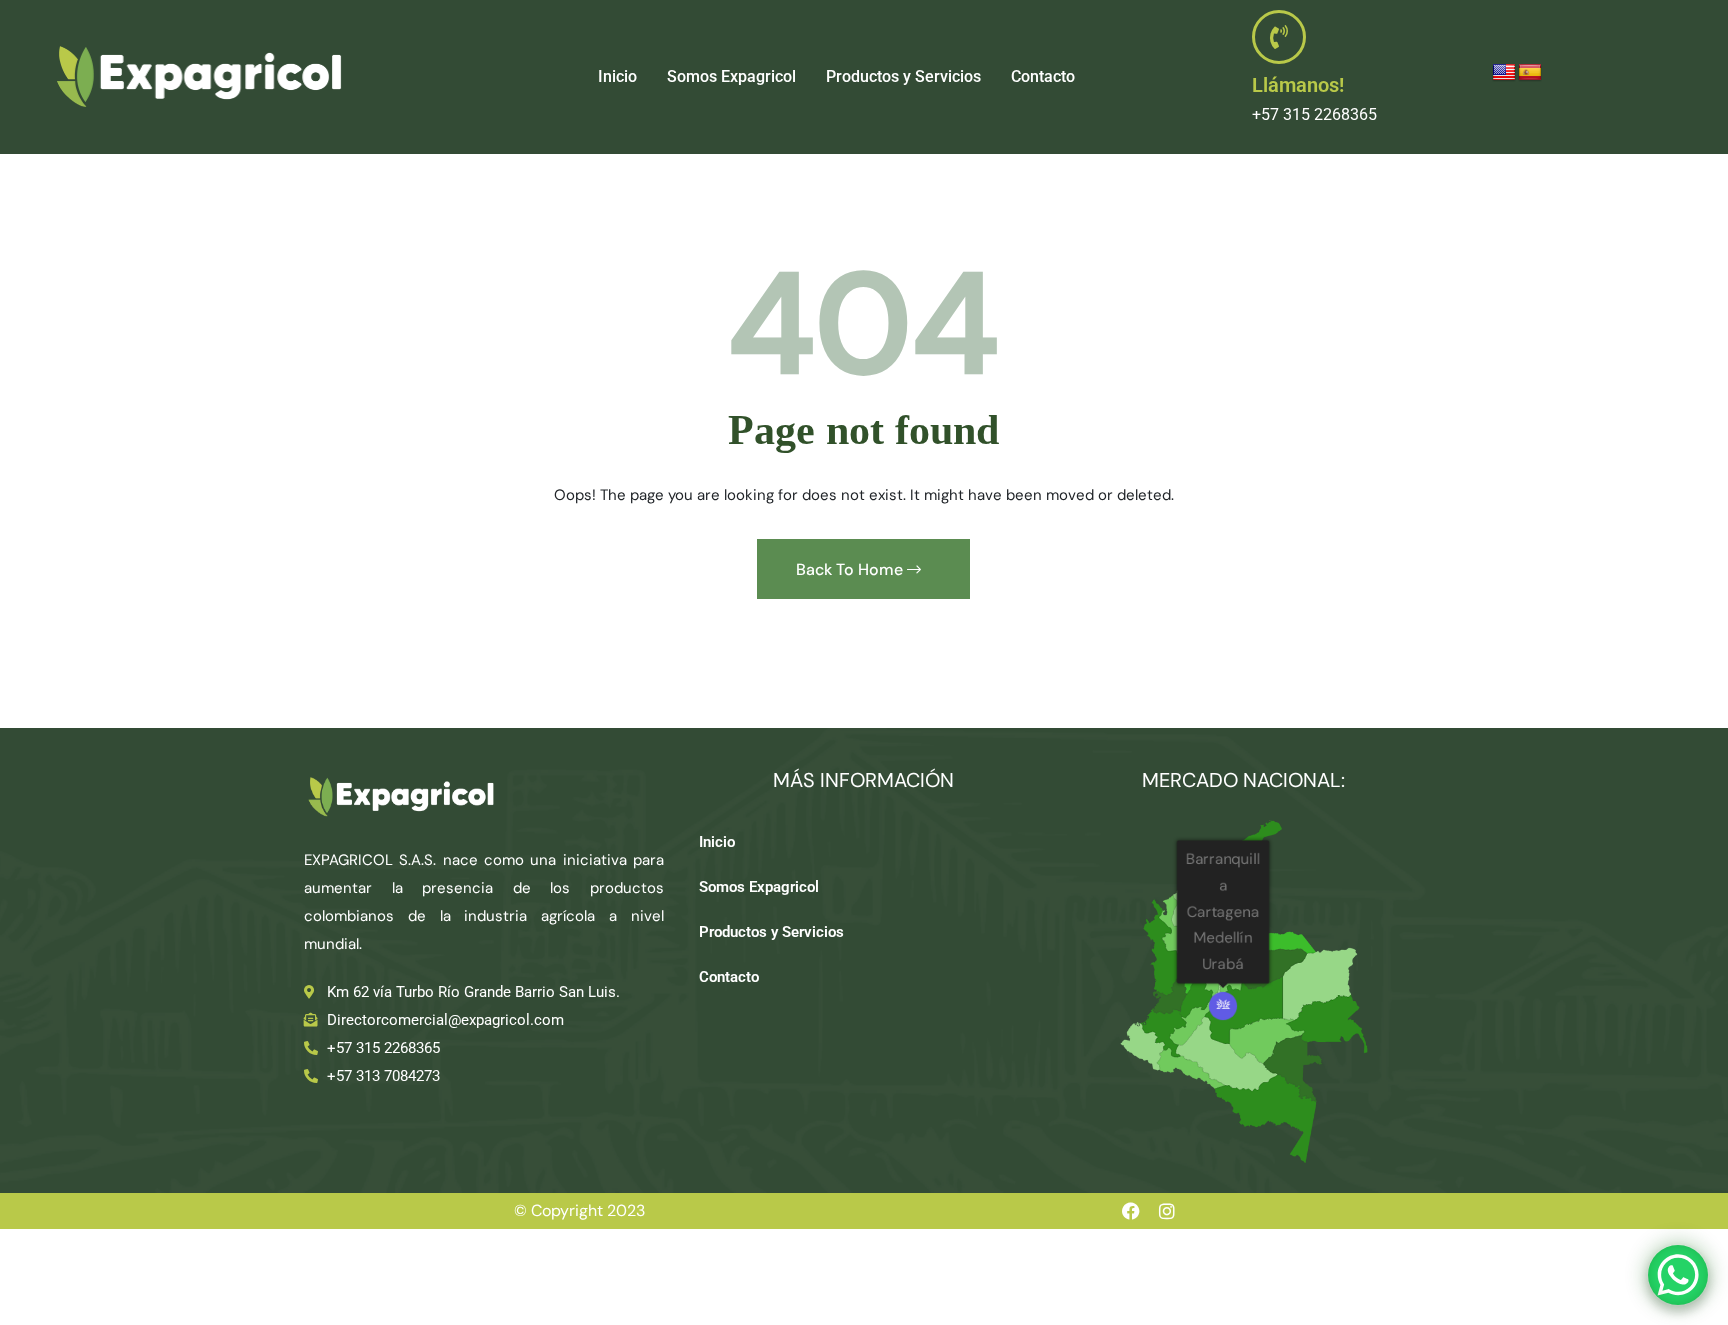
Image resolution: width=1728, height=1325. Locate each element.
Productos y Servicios (903, 76)
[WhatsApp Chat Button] (1678, 1275)
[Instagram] (1167, 1211)
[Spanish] (1530, 73)
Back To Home (851, 569)
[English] (1504, 73)
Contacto (1043, 76)
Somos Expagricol (731, 76)
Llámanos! (1298, 85)
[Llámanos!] (1279, 37)
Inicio (617, 76)
